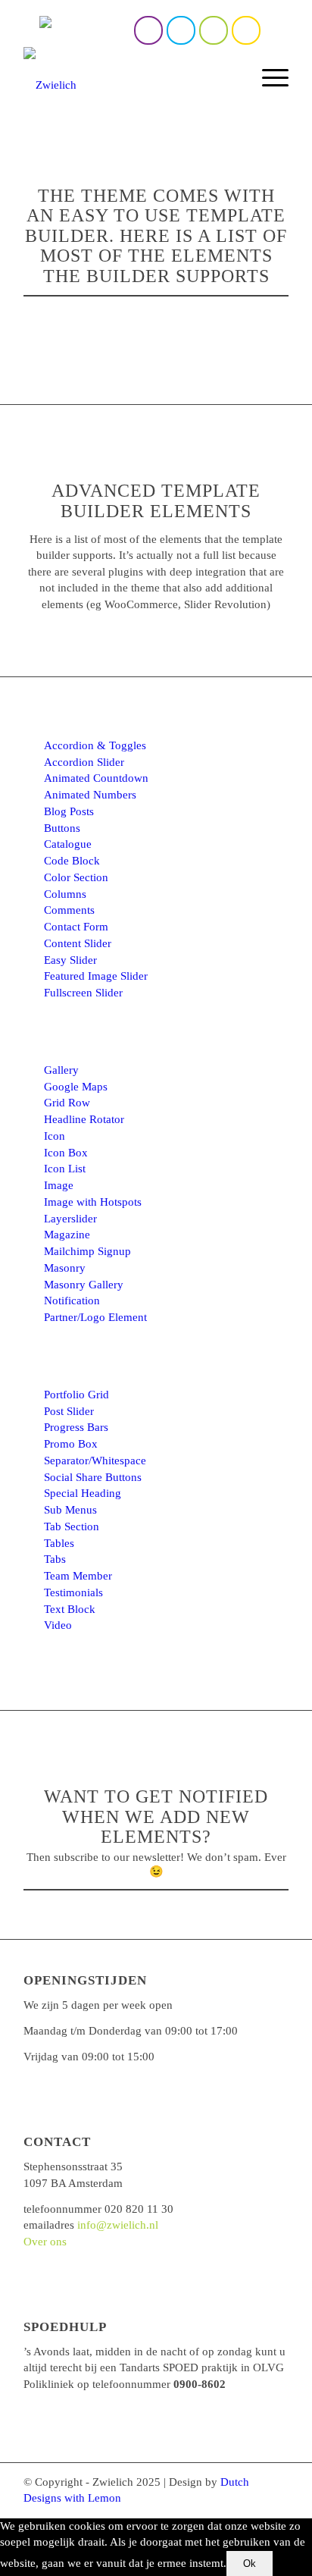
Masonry (65, 1268)
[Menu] (268, 77)
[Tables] (33, 1544)
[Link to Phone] (214, 30)
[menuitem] (234, 77)
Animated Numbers (90, 795)
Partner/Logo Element (95, 1317)
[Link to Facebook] (148, 30)
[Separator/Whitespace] (33, 1461)
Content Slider (78, 943)
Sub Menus (70, 1510)
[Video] (33, 1626)
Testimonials (73, 1592)
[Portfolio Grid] (33, 1395)
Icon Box (66, 1153)
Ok (250, 2563)
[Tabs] (33, 1560)
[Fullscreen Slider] (33, 993)
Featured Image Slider (96, 976)
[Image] (33, 1186)
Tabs (55, 1559)
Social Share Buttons (93, 1477)
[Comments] (33, 911)
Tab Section (72, 1526)
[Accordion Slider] (33, 763)
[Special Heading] (33, 1494)
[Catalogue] (33, 845)
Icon (55, 1136)
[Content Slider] (33, 944)
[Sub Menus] (33, 1511)
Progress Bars (76, 1427)
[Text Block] (33, 1610)
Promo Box (71, 1444)
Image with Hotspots (93, 1202)
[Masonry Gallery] (33, 1285)
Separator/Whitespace (95, 1461)
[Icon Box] (33, 1153)
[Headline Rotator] (33, 1120)
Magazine (67, 1235)
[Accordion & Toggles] (33, 746)
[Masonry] (33, 1269)
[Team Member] (33, 1577)
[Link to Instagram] (181, 30)
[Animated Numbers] (33, 795)
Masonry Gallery (84, 1285)
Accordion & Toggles (95, 745)
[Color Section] (33, 878)
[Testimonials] (33, 1593)
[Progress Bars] (33, 1428)
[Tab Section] (33, 1527)
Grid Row (67, 1103)
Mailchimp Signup (87, 1251)
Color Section (76, 877)
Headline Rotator (84, 1119)
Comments (69, 910)
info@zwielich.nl (118, 2225)
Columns (65, 894)
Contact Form (76, 927)
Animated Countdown (96, 778)
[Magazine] (33, 1235)
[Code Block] (33, 861)
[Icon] (33, 1137)
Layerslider (70, 1219)
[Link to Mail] (246, 30)
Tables (59, 1543)
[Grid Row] (33, 1103)
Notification (72, 1301)
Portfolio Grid (76, 1395)
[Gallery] (33, 1071)
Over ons (45, 2242)
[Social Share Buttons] (33, 1478)
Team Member (78, 1576)
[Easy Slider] (33, 961)
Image (59, 1185)
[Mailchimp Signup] (33, 1252)
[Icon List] (33, 1169)
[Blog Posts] (33, 812)
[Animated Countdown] (33, 779)
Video (58, 1625)
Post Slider (69, 1411)
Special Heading (83, 1493)
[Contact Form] (33, 927)
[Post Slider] (33, 1412)
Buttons (62, 828)
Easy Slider (70, 960)
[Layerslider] (33, 1219)
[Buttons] (33, 829)
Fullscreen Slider (83, 993)
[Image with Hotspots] (33, 1203)
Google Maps (76, 1087)
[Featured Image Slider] (33, 977)
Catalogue (68, 844)
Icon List (65, 1169)
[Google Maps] (33, 1087)
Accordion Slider (84, 762)
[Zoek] (234, 77)
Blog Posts (69, 811)
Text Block (70, 1609)
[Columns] (33, 895)
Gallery (61, 1070)
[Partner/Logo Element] (33, 1318)
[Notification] (33, 1301)
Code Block (72, 861)
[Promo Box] (33, 1445)
